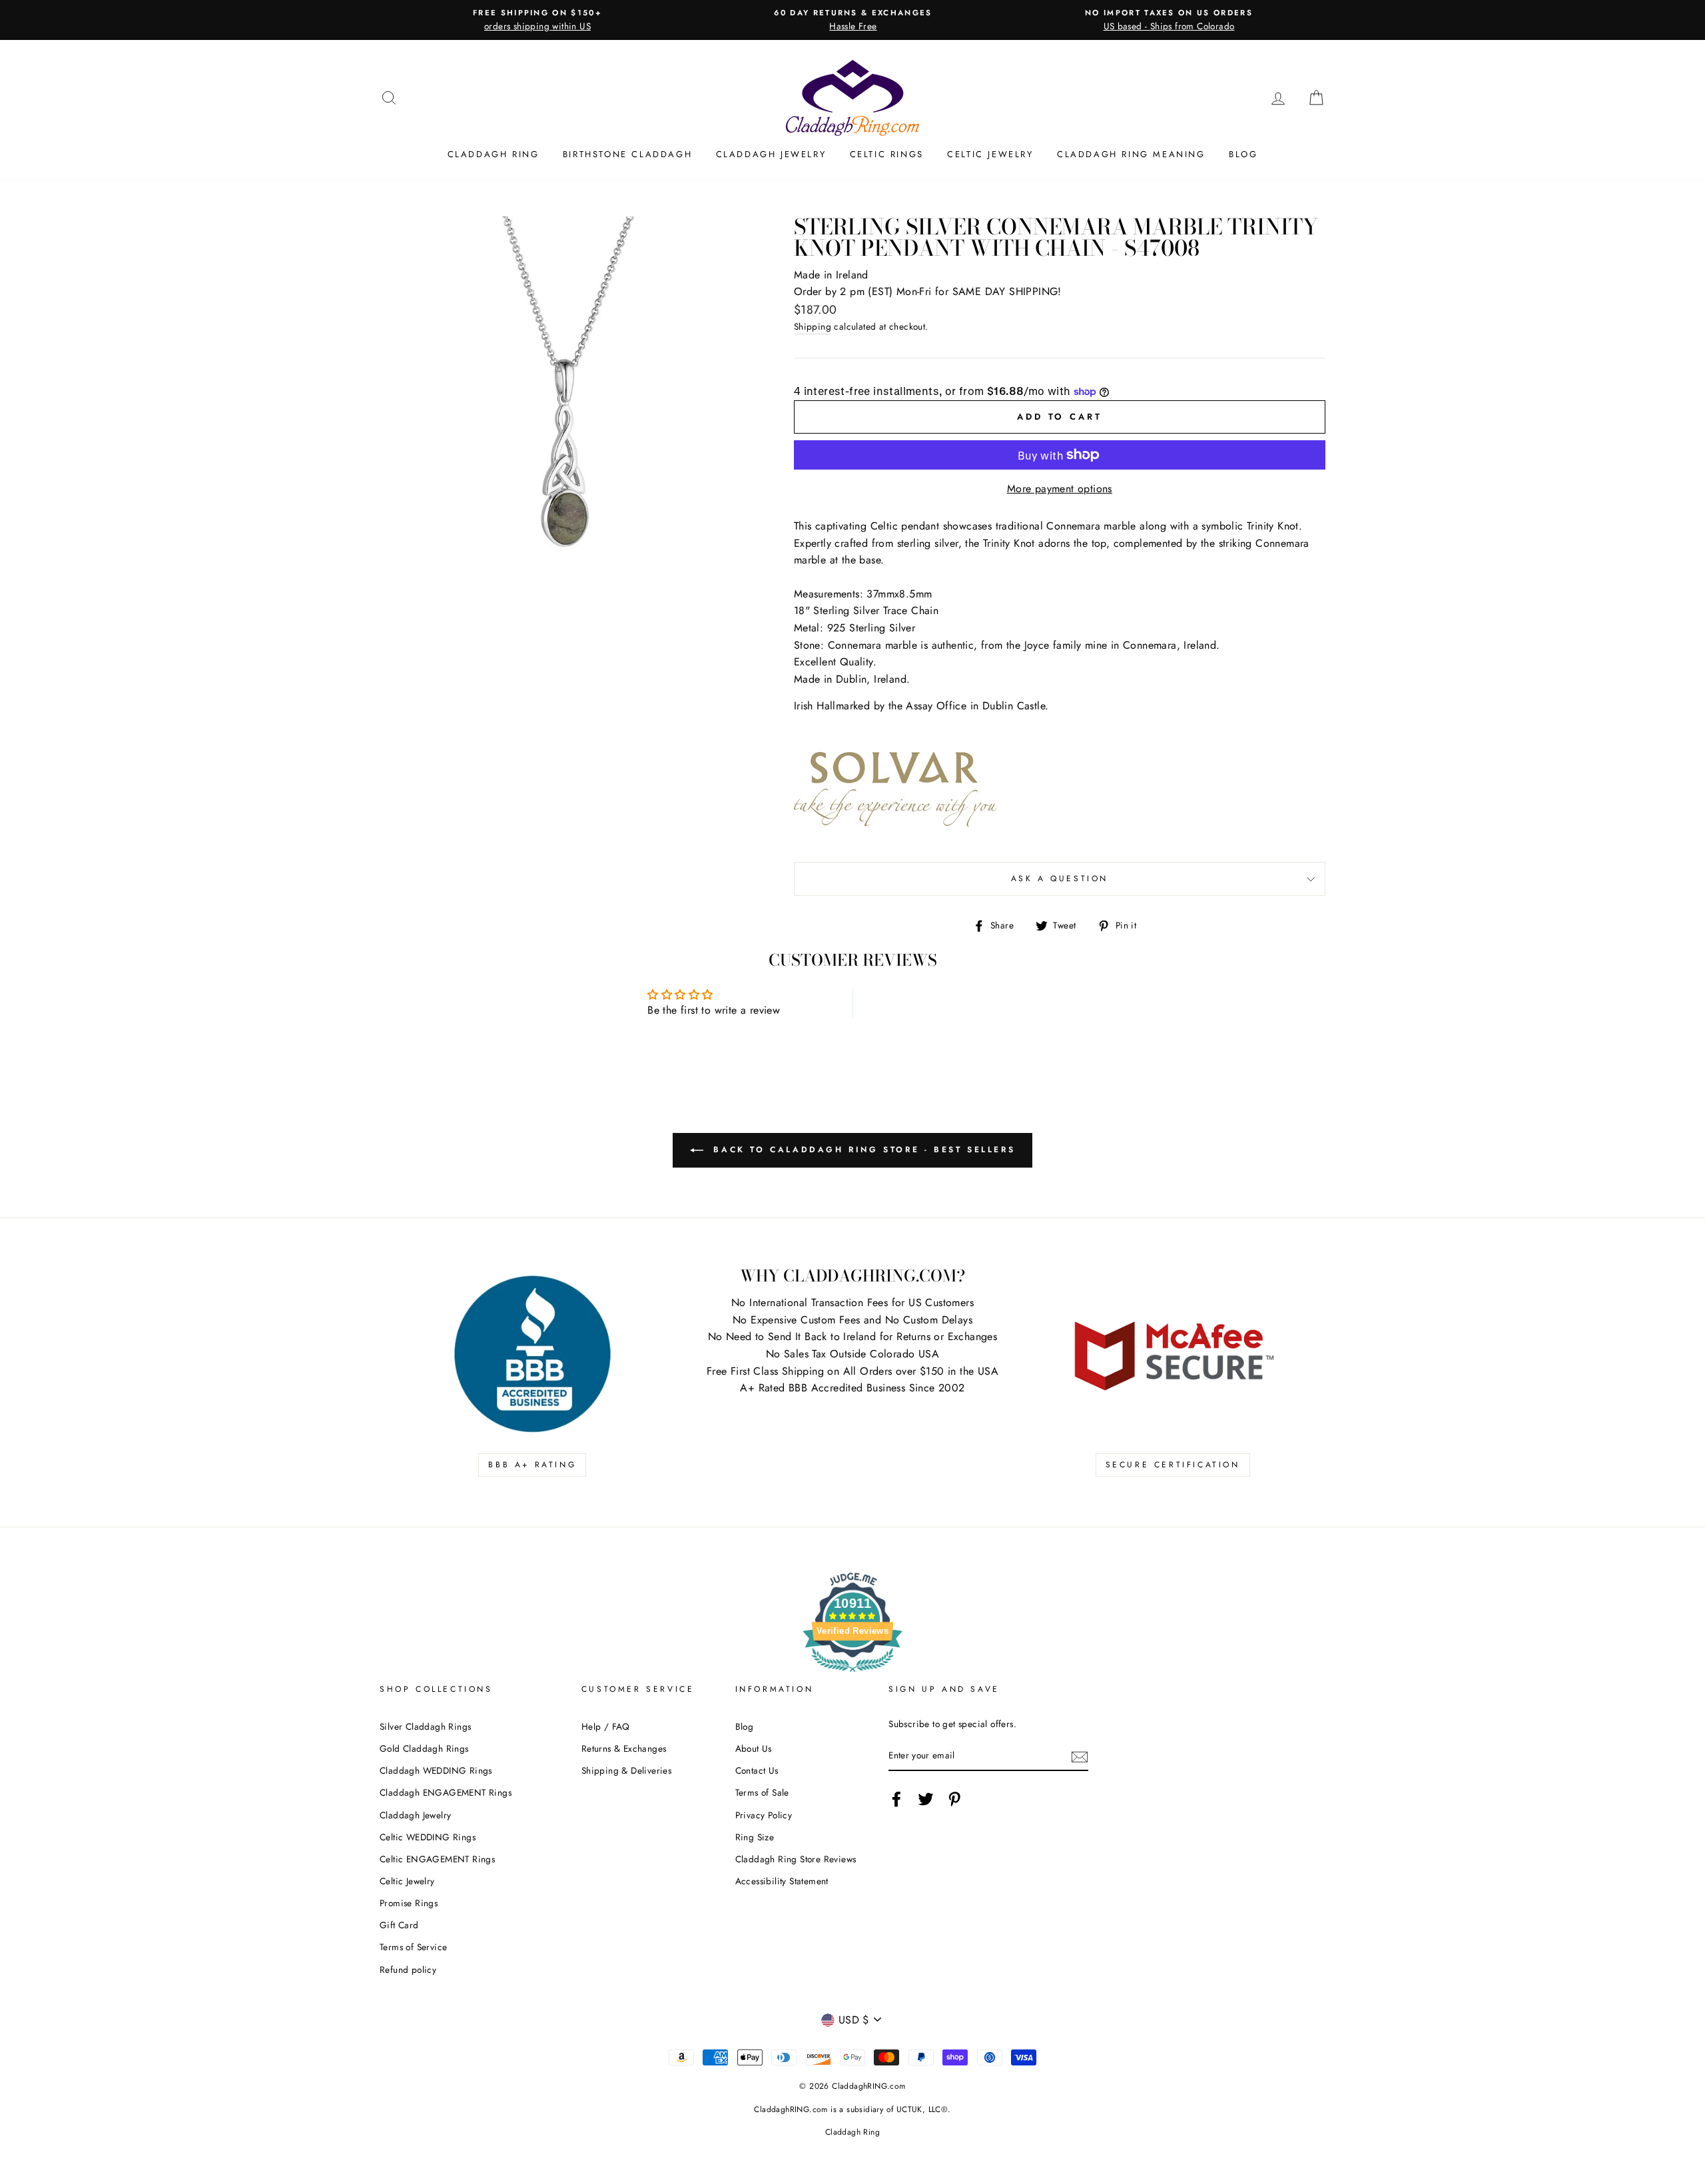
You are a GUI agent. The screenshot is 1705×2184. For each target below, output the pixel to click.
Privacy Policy (764, 1815)
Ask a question (1060, 879)
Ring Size (755, 1837)
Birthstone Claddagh (627, 154)
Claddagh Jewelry (771, 154)
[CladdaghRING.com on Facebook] (896, 1799)
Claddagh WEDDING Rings (436, 1770)
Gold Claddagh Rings (424, 1748)
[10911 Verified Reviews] (852, 1674)
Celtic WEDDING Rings (428, 1837)
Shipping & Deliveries (626, 1770)
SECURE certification (1173, 1465)
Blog (1243, 154)
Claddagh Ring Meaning (1131, 154)
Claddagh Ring (494, 154)
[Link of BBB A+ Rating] (532, 1354)
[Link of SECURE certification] (1173, 1354)
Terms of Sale (762, 1792)
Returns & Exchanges (624, 1748)
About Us (754, 1748)
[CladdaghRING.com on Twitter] (926, 1799)
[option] (537, 20)
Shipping (813, 326)
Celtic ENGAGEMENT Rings (437, 1859)
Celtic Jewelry (990, 154)
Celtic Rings (887, 154)
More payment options (1060, 489)
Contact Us (757, 1770)
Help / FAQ (606, 1726)
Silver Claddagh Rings (425, 1726)
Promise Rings (409, 1903)
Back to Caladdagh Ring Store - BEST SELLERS (862, 1150)
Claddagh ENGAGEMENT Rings (446, 1792)
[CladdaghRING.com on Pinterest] (954, 1799)
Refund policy (408, 1970)
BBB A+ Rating (532, 1465)
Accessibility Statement (782, 1881)
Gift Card (399, 1925)
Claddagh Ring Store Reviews (796, 1859)
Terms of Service (413, 1947)
